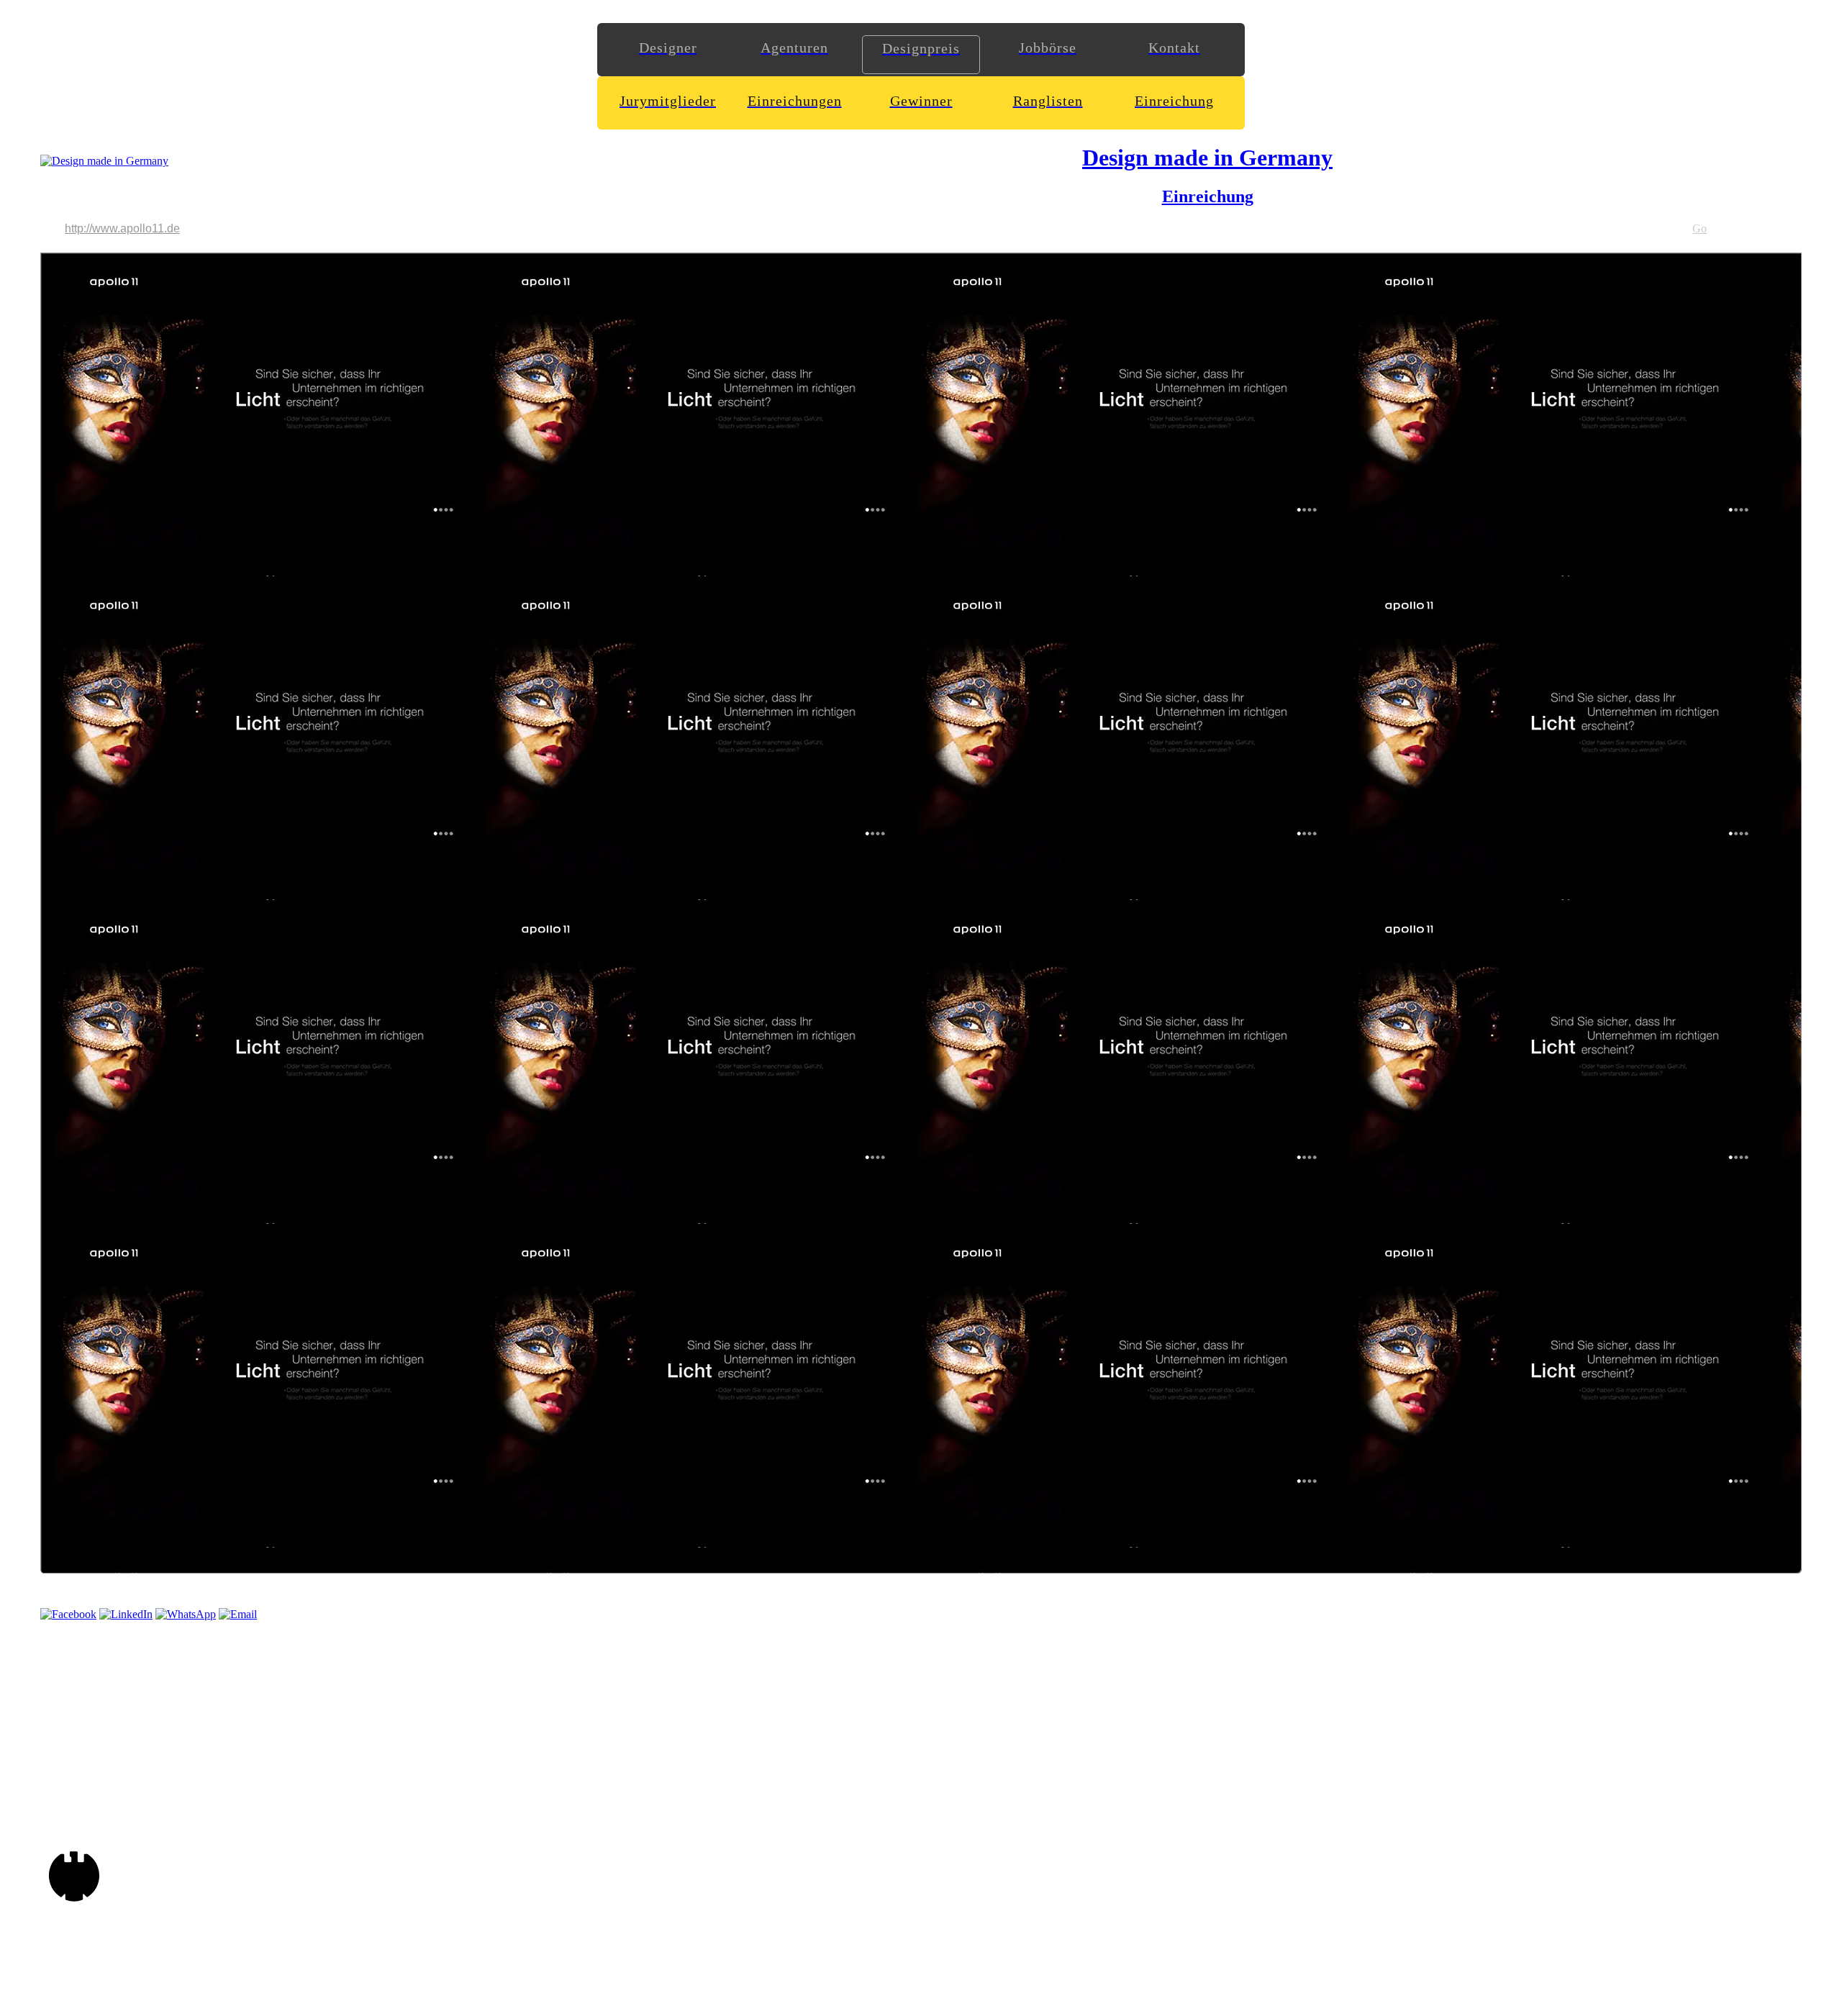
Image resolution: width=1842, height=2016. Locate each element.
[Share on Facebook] (68, 1614)
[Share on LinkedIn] (126, 1614)
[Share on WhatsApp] (186, 1614)
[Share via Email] (238, 1614)
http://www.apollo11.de (122, 228)
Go (1700, 228)
